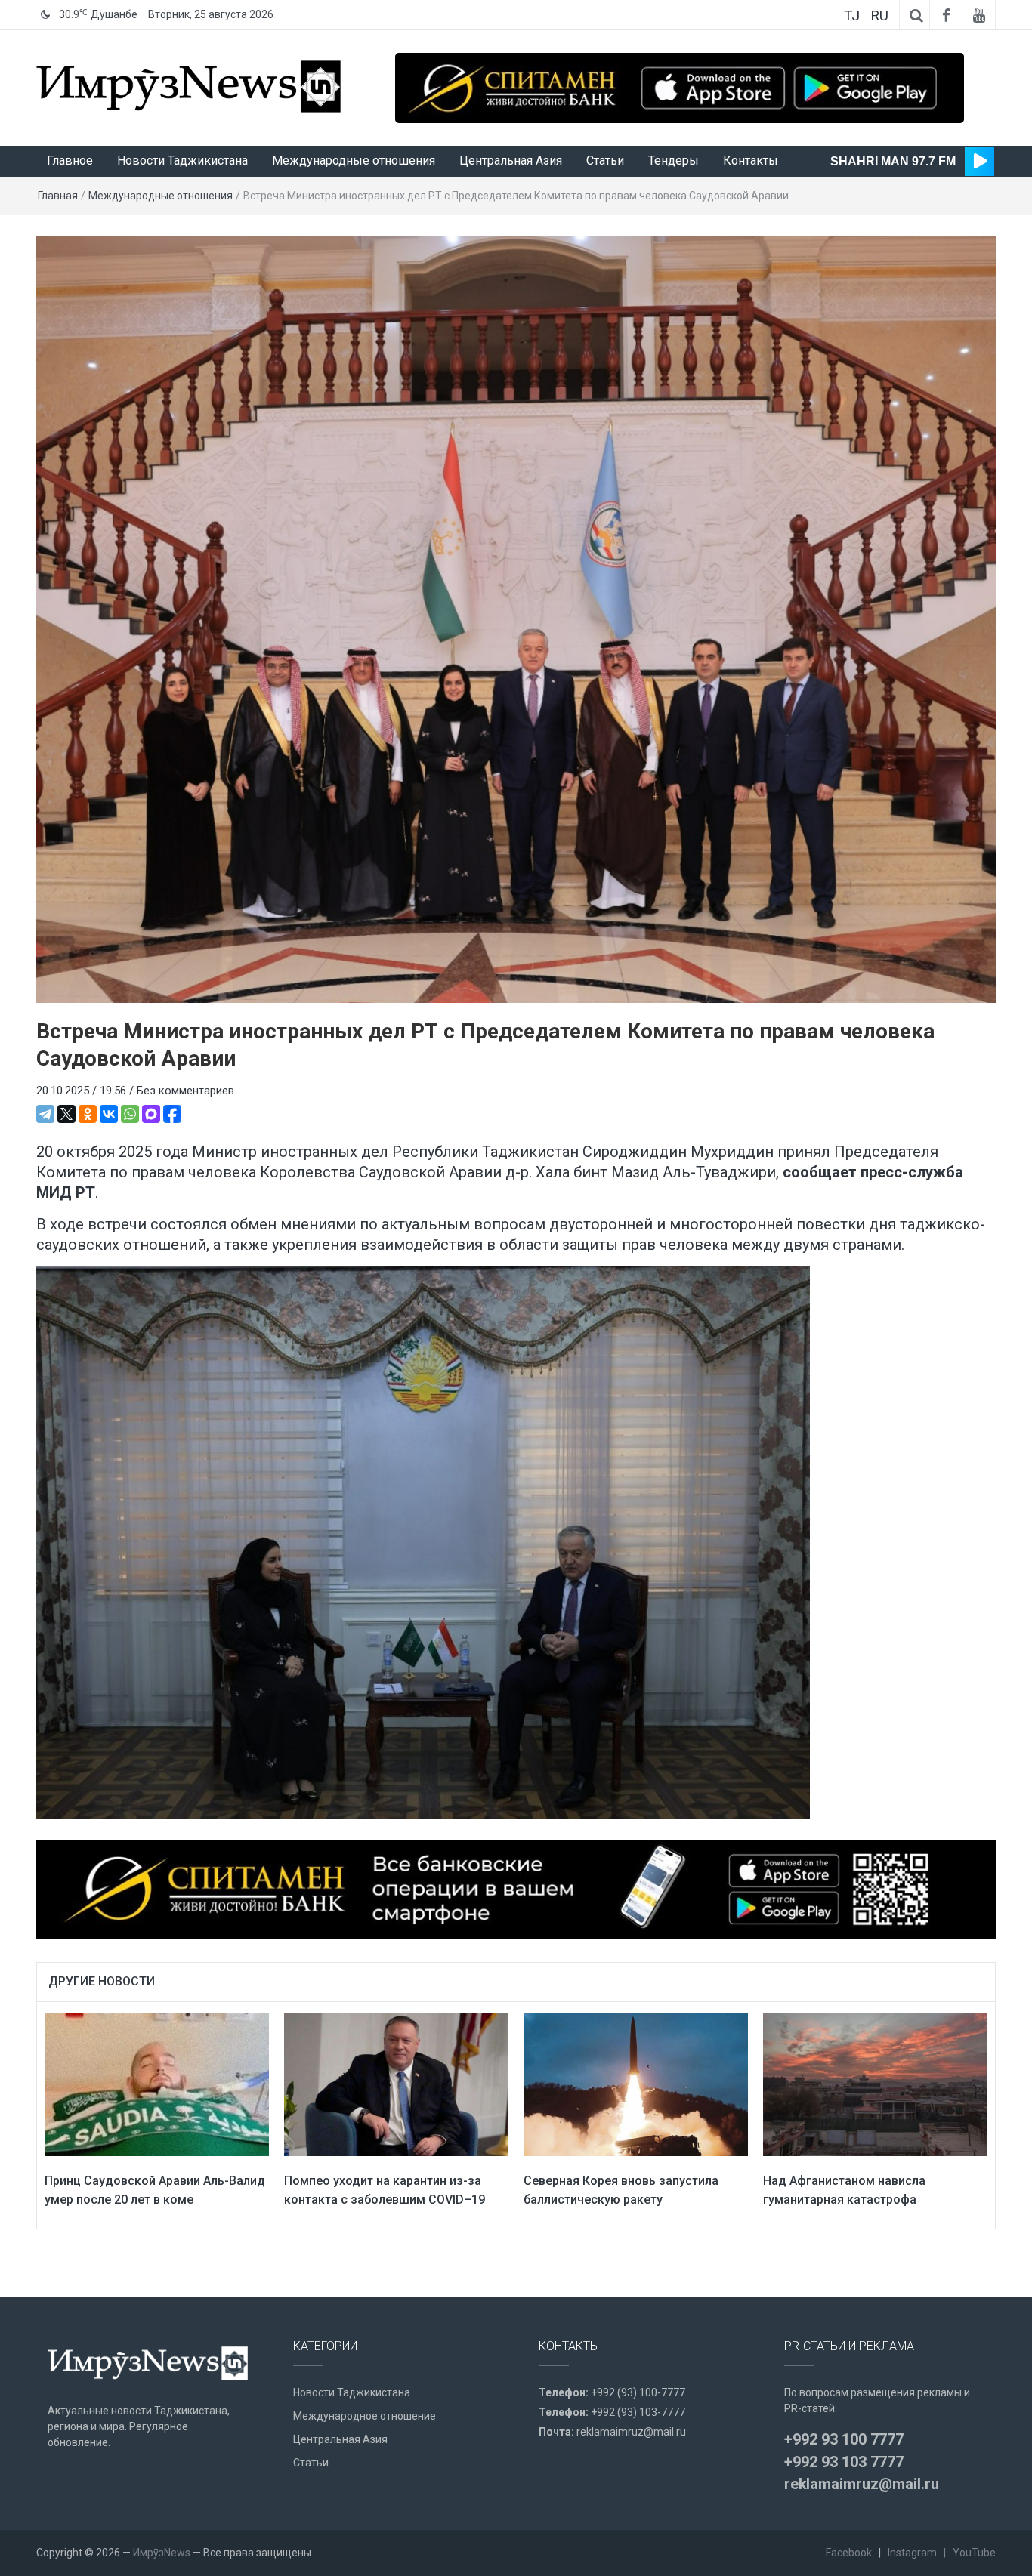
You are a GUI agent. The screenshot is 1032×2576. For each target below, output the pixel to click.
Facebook (849, 2553)
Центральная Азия (511, 160)
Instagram (912, 2553)
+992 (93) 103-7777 (638, 2412)
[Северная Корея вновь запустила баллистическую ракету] (636, 2084)
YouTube (974, 2553)
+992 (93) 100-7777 (638, 2392)
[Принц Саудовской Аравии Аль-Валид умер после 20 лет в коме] (157, 2084)
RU (879, 15)
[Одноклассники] (88, 1114)
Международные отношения (354, 160)
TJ (852, 15)
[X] (66, 1114)
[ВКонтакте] (109, 1114)
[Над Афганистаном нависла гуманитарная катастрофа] (875, 2084)
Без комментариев (185, 1091)
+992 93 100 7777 (844, 2439)
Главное (70, 160)
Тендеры (674, 160)
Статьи (605, 160)
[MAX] (151, 1114)
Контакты (751, 160)
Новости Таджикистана (182, 160)
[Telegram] (45, 1114)
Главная (58, 196)
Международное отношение (365, 2416)
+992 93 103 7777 (844, 2462)
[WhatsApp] (130, 1114)
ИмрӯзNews (162, 2553)
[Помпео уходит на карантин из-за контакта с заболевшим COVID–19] (396, 2084)
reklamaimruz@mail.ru (631, 2432)
